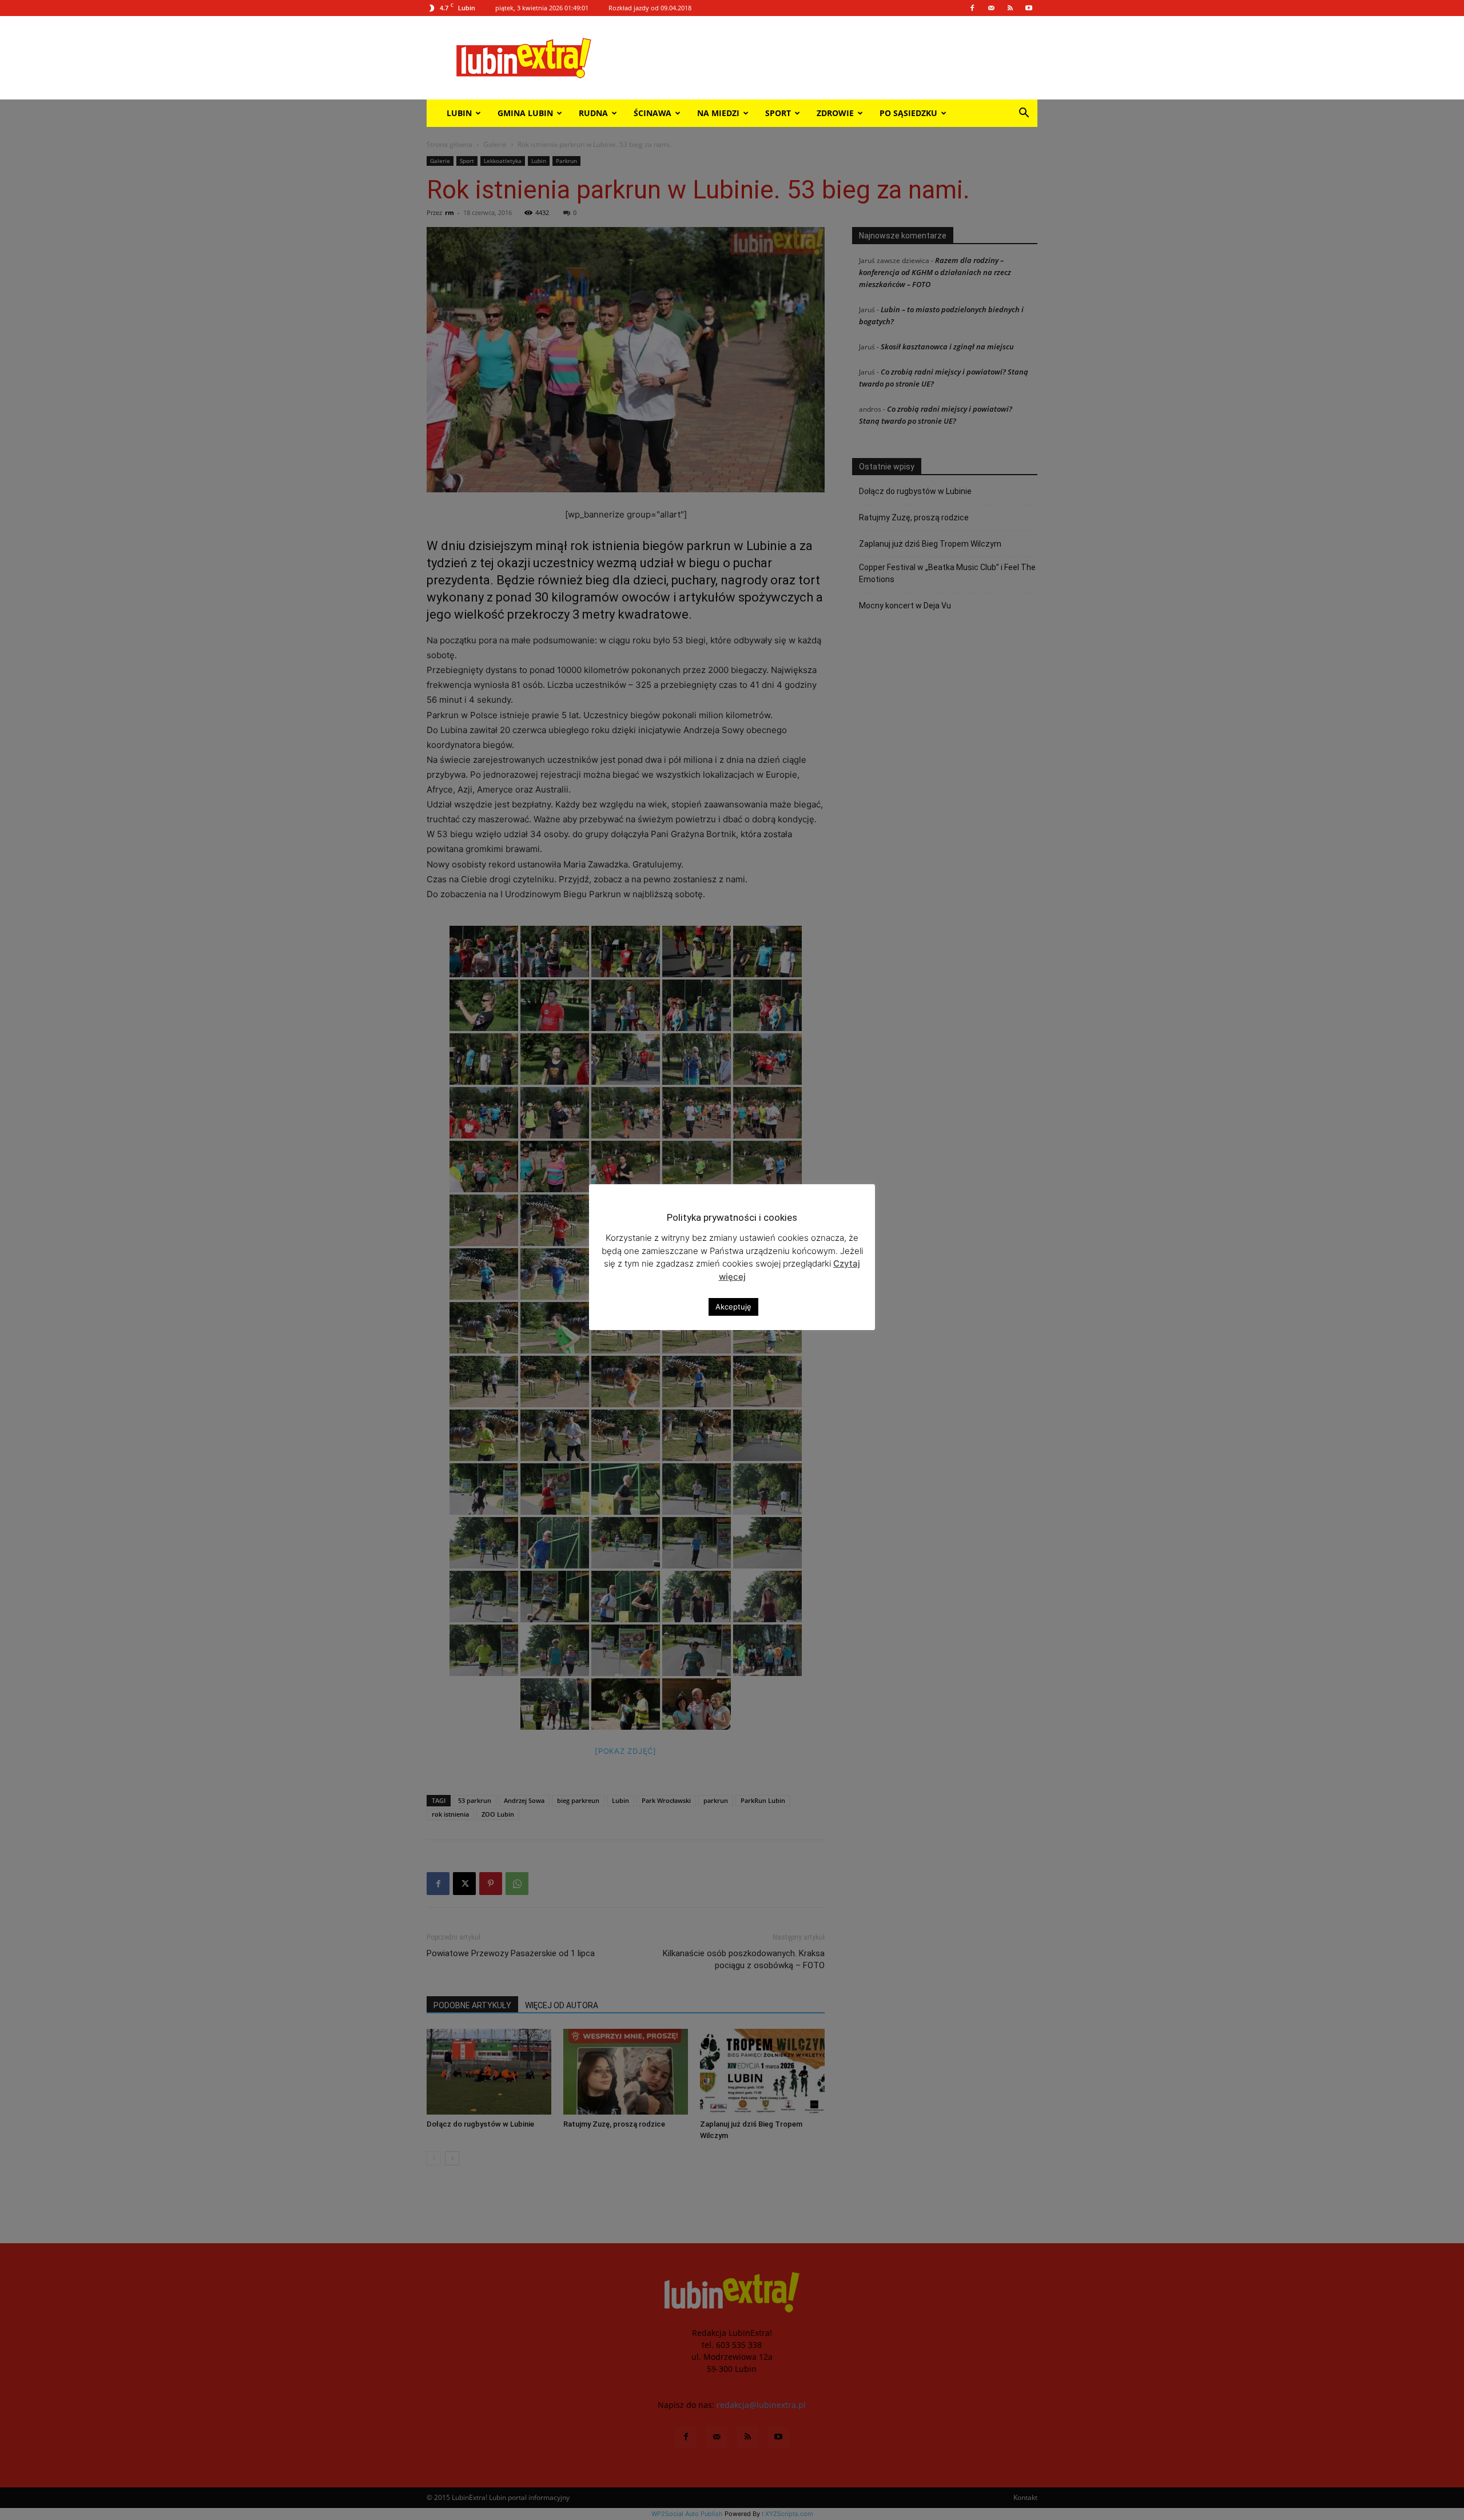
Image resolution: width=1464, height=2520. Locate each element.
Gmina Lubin (525, 113)
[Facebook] (972, 8)
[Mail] (991, 8)
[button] (1024, 114)
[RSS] (1010, 8)
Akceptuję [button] (733, 1307)
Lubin (459, 113)
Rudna (593, 113)
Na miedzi (718, 113)
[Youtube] (1029, 8)
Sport (778, 113)
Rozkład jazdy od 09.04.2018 (650, 8)
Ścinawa (653, 113)
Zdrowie (835, 113)
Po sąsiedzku (908, 113)
